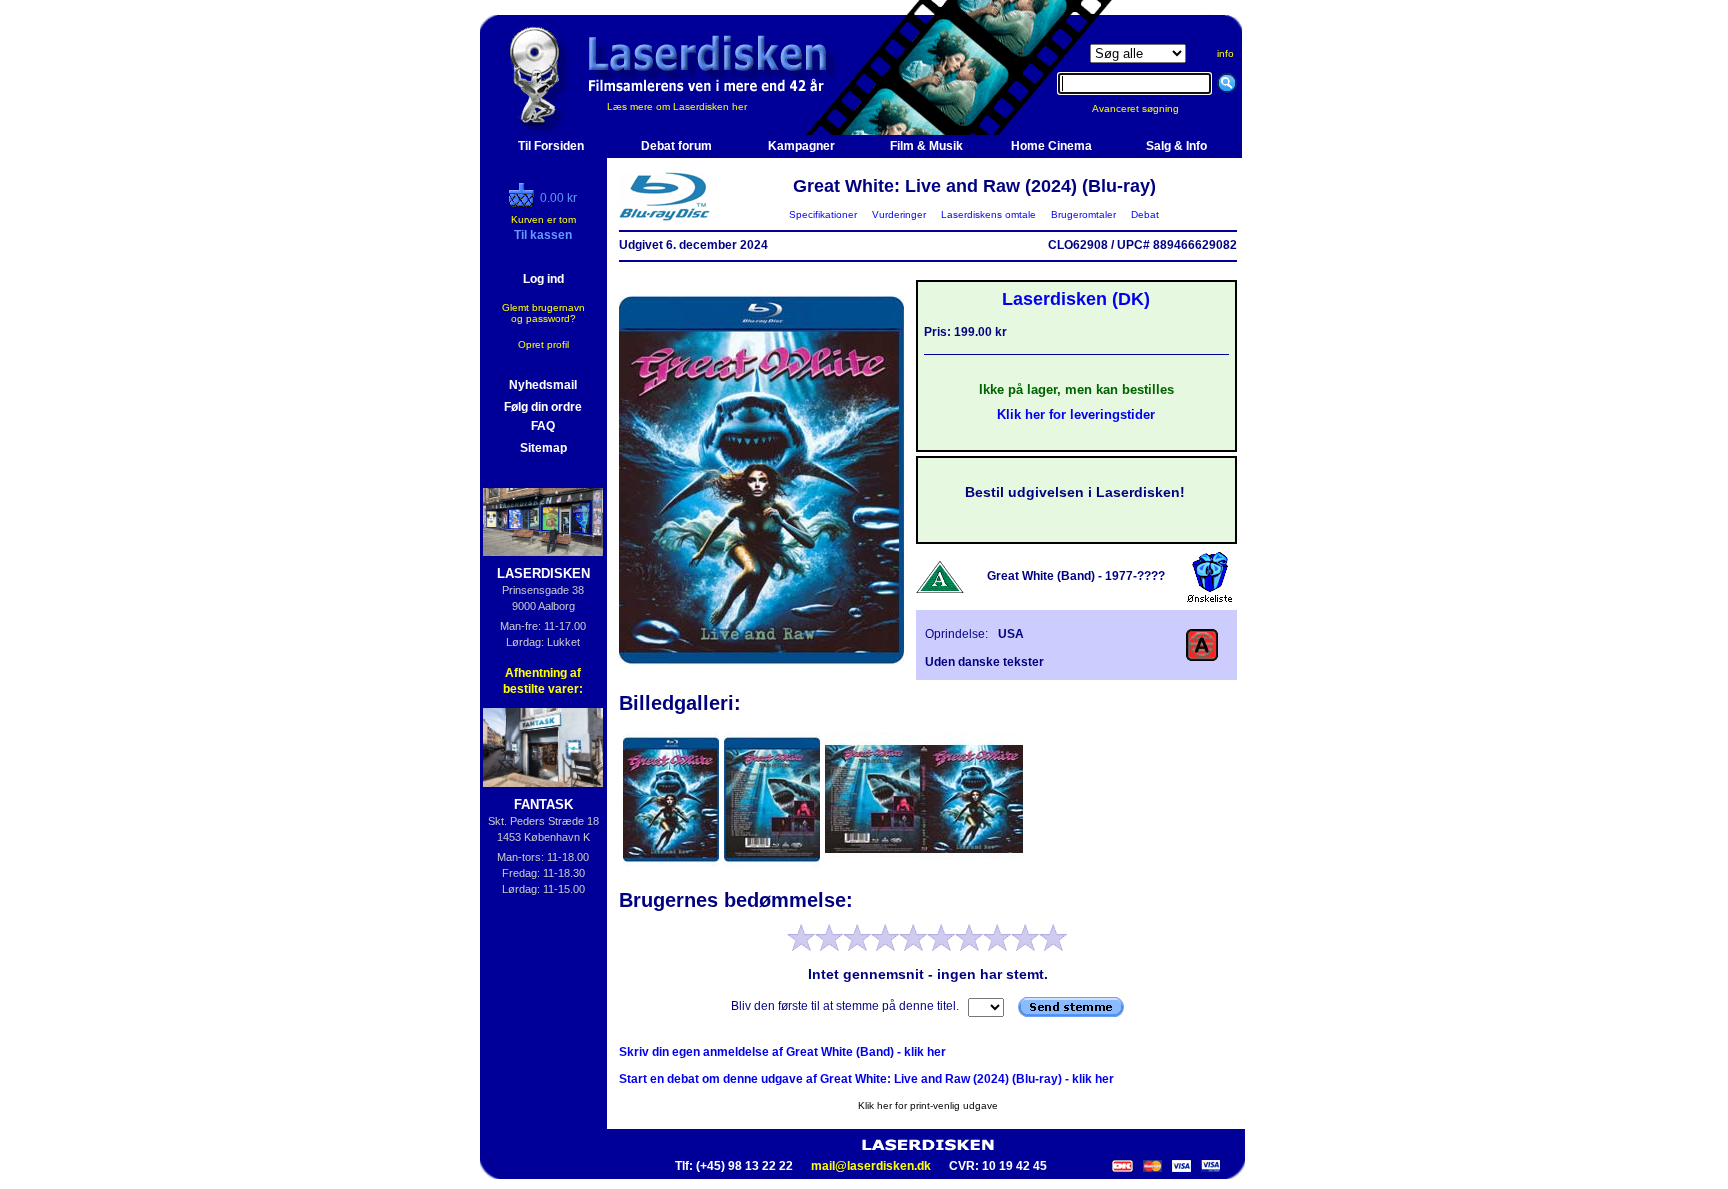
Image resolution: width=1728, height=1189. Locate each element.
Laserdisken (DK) (1076, 299)
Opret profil (543, 344)
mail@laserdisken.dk (871, 1166)
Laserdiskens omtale (988, 214)
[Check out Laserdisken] (524, 203)
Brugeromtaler (1083, 214)
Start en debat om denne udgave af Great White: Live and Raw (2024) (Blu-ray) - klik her (866, 1079)
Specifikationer (823, 214)
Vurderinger (899, 214)
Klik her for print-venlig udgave (928, 1105)
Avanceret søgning (1147, 108)
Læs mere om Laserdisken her (677, 106)
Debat (1145, 214)
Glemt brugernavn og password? (543, 313)
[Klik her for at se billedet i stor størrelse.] (672, 865)
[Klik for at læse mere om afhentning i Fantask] (543, 747)
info (1225, 53)
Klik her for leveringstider (1076, 414)
